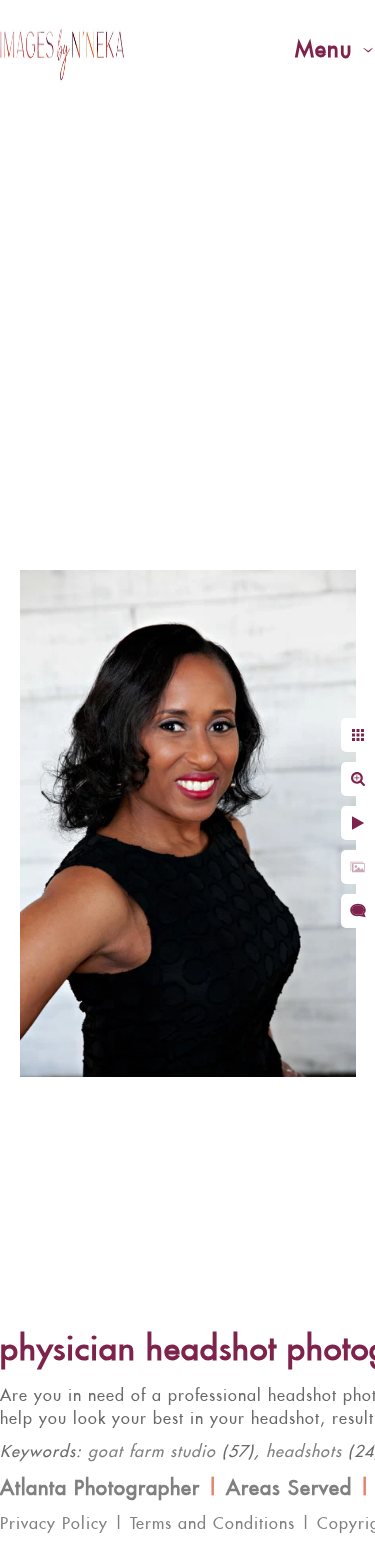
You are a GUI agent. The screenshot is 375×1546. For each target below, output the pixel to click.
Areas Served (289, 1488)
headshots (304, 1452)
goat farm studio (152, 1452)
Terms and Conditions (212, 1524)
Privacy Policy (54, 1524)
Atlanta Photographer (100, 1488)
